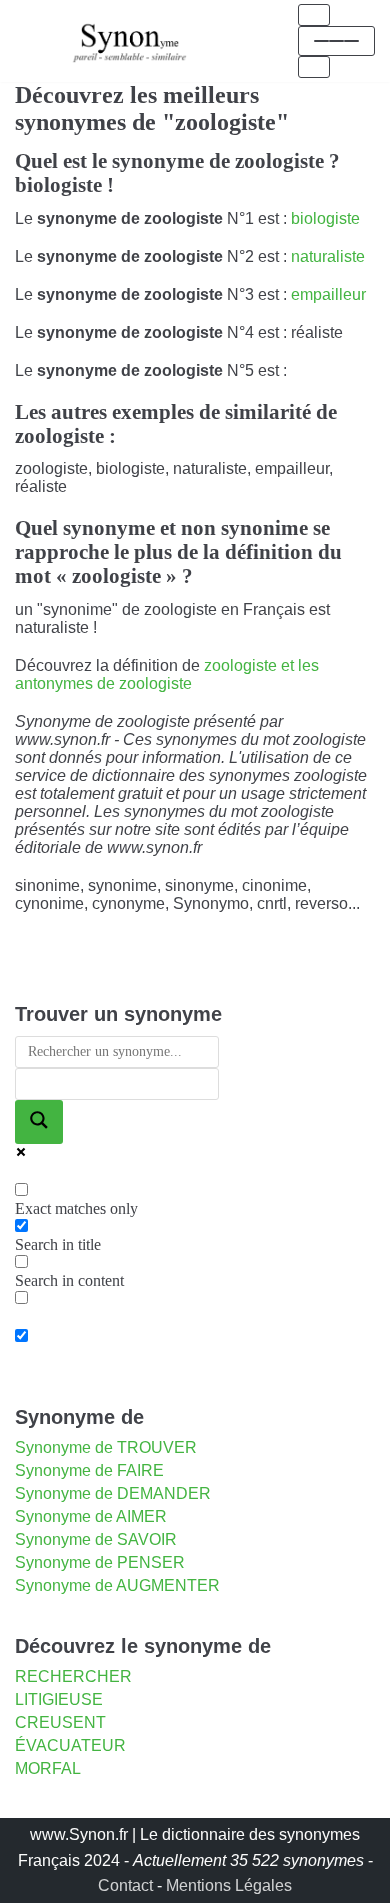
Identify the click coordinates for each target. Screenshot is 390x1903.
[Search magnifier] (39, 1122)
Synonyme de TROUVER (106, 1447)
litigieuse (59, 1699)
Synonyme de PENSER (100, 1562)
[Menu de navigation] (314, 15)
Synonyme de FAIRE (89, 1470)
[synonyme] (130, 40)
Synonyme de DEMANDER (113, 1493)
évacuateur (70, 1745)
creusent (60, 1722)
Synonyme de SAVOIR (96, 1539)
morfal (48, 1768)
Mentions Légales (229, 1885)
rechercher (73, 1676)
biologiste (325, 218)
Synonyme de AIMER (91, 1516)
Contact (125, 1885)
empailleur (328, 294)
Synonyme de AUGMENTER (117, 1585)
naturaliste (328, 256)
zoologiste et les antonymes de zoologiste (167, 674)
